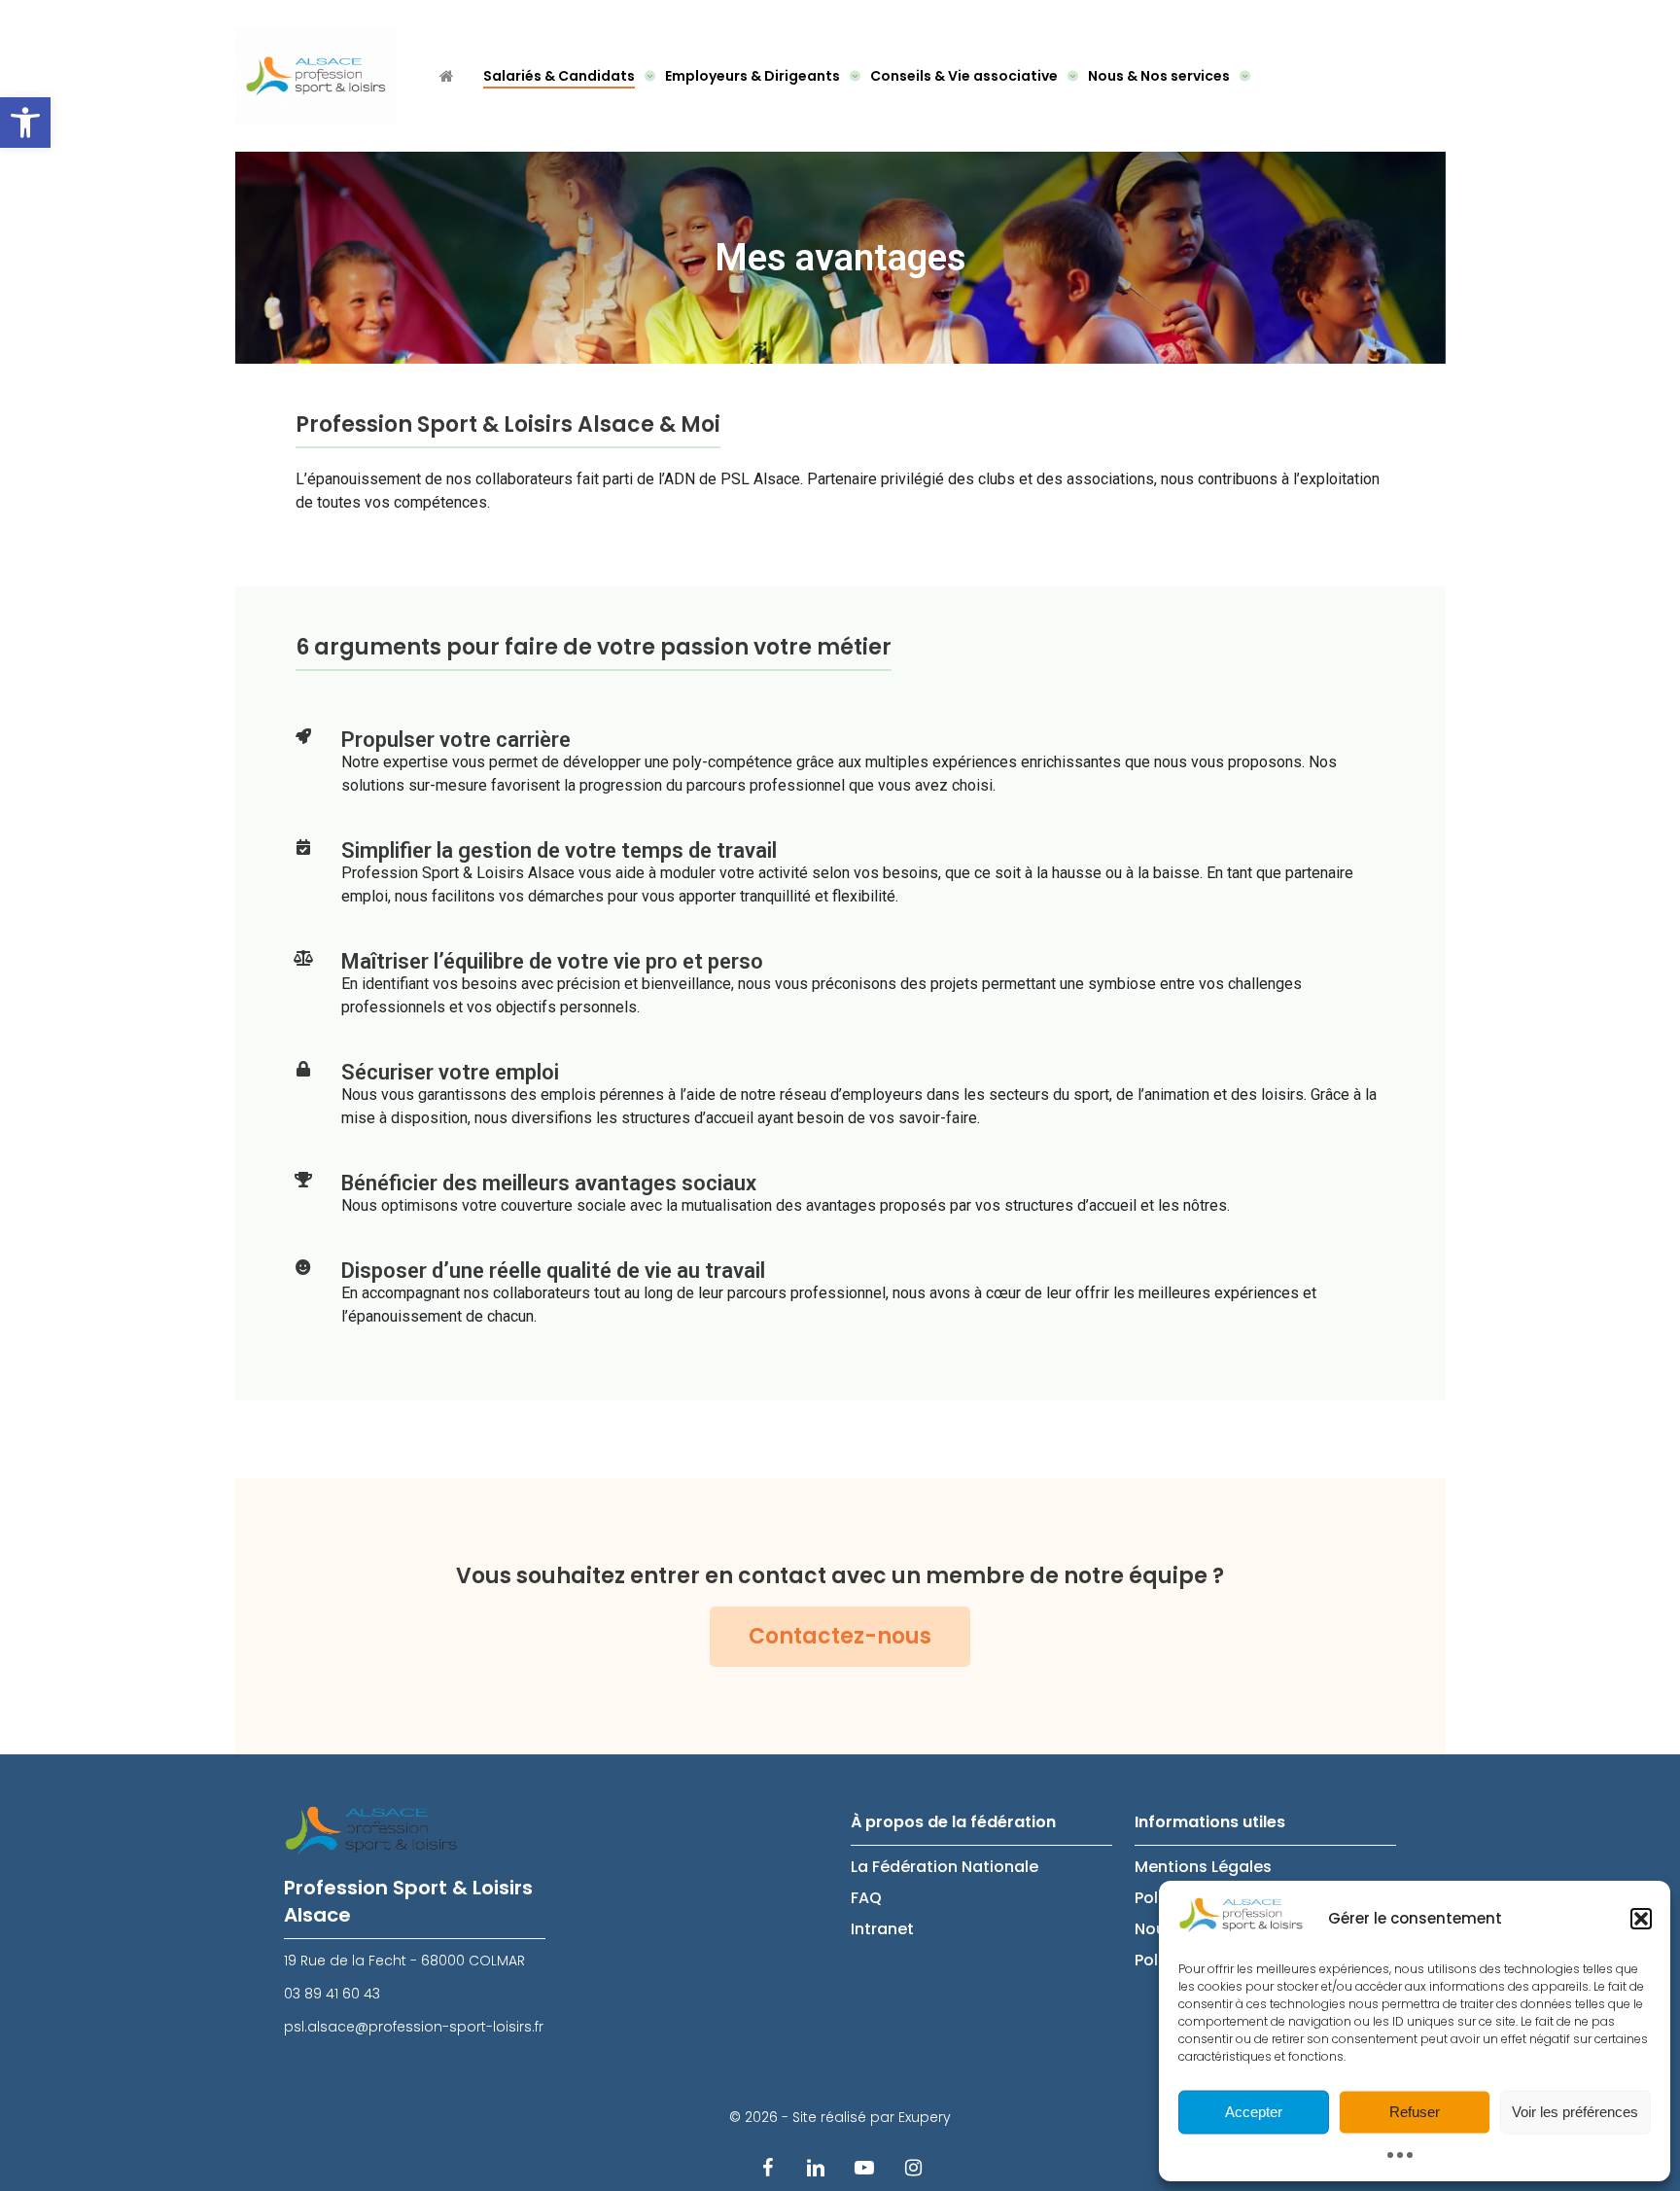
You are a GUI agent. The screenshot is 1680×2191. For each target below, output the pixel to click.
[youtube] (864, 2167)
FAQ (866, 1898)
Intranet (882, 1929)
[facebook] (767, 2167)
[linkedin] (816, 2167)
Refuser (1415, 2112)
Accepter (1254, 2112)
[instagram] (913, 2167)
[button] (25, 123)
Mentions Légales (1203, 1867)
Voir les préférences (1575, 2112)
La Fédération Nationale (945, 1867)
